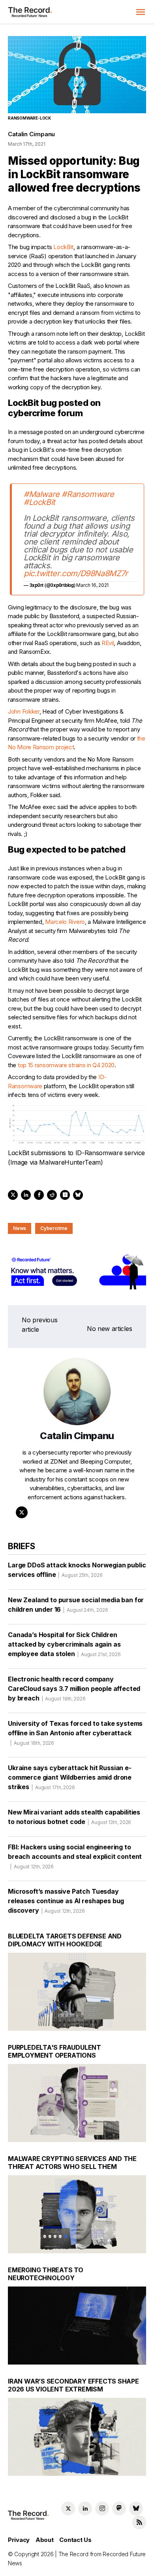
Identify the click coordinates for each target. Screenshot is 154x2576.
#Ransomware (88, 494)
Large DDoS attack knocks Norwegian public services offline (77, 1570)
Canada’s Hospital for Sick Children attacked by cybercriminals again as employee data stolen (64, 1644)
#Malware (42, 494)
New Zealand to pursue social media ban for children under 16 (76, 1605)
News (20, 1228)
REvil (108, 643)
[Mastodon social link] (119, 2508)
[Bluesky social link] (136, 2508)
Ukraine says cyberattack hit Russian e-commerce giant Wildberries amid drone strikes (70, 1777)
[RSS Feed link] (139, 2522)
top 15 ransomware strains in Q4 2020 (66, 1065)
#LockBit (39, 502)
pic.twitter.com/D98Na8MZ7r (76, 573)
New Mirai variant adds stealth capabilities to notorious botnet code (74, 1817)
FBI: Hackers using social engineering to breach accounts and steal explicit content (75, 1856)
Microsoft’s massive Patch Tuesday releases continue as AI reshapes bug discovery (66, 1901)
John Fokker (24, 711)
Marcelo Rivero (65, 922)
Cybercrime (54, 1228)
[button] (141, 12)
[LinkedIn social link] (85, 2508)
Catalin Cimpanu (31, 134)
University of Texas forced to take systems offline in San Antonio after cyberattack (75, 1733)
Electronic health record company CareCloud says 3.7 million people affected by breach (74, 1689)
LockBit (63, 247)
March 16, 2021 (92, 585)
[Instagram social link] (102, 2508)
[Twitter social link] (68, 2508)
